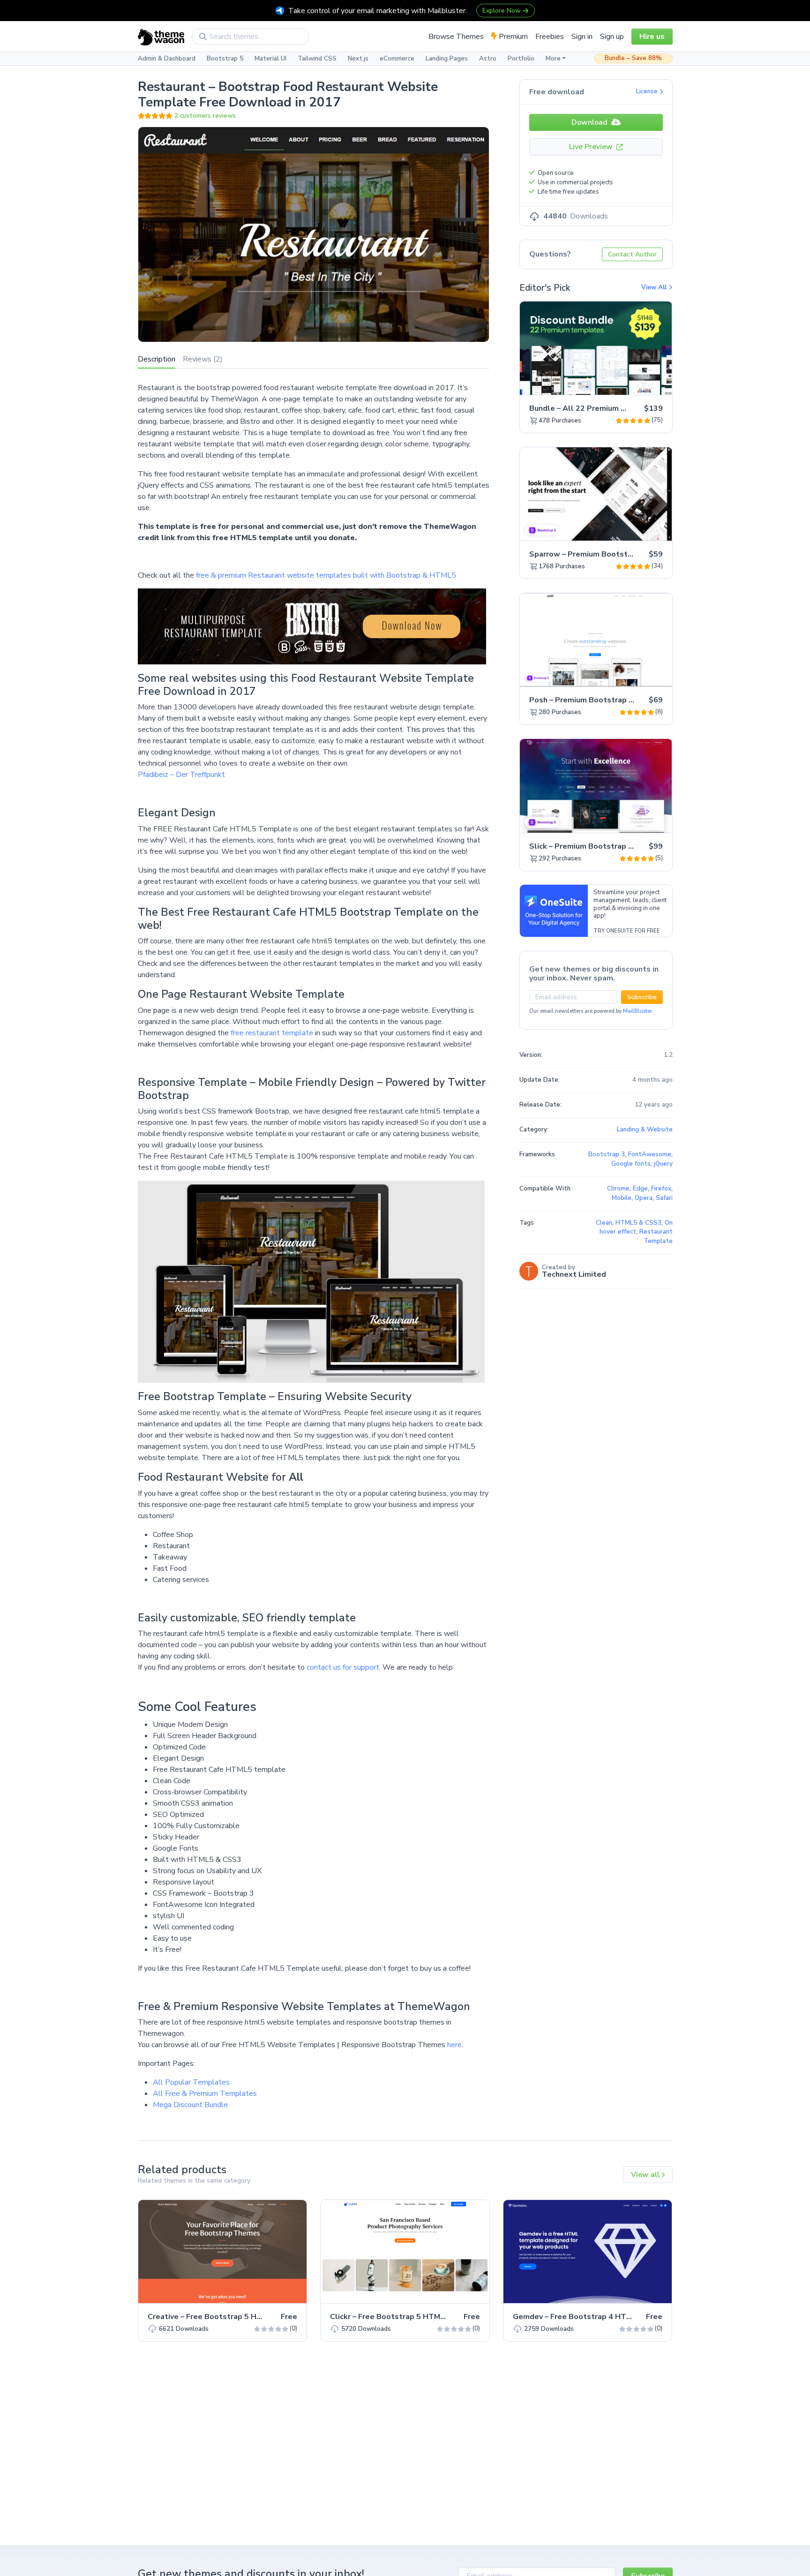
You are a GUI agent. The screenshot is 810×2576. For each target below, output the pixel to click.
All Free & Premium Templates (205, 2094)
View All (655, 287)
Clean (604, 1223)
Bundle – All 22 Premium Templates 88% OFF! (614, 408)
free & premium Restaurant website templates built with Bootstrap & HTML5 (326, 575)
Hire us (652, 37)
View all (646, 2175)
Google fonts (631, 1164)
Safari (664, 1198)
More (553, 59)
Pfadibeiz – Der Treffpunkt (181, 775)
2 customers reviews (205, 116)
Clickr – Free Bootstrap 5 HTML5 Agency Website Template (440, 2317)
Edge (640, 1189)
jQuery (663, 1164)
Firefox (661, 1189)
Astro (488, 59)
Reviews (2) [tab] (203, 359)
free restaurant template (272, 1033)
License (648, 91)
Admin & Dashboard (167, 59)
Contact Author (632, 254)
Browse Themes (456, 37)
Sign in (582, 37)
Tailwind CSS (317, 59)
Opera (644, 1198)
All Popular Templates (191, 2082)
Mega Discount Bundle (190, 2105)
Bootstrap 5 (225, 59)
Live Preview (592, 147)
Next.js (358, 59)
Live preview (639, 383)
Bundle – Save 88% (633, 58)
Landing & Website (645, 1130)
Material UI (270, 59)
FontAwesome (650, 1154)
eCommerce (397, 59)
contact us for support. (344, 1667)
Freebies (550, 37)
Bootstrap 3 (607, 1154)
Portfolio (521, 59)
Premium (512, 37)
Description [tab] (157, 359)
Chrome (618, 1189)
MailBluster (637, 1011)
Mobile (622, 1198)
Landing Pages (447, 59)
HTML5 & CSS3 (638, 1223)
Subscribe (642, 997)
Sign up (612, 37)
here (454, 2045)
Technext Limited (574, 1274)
